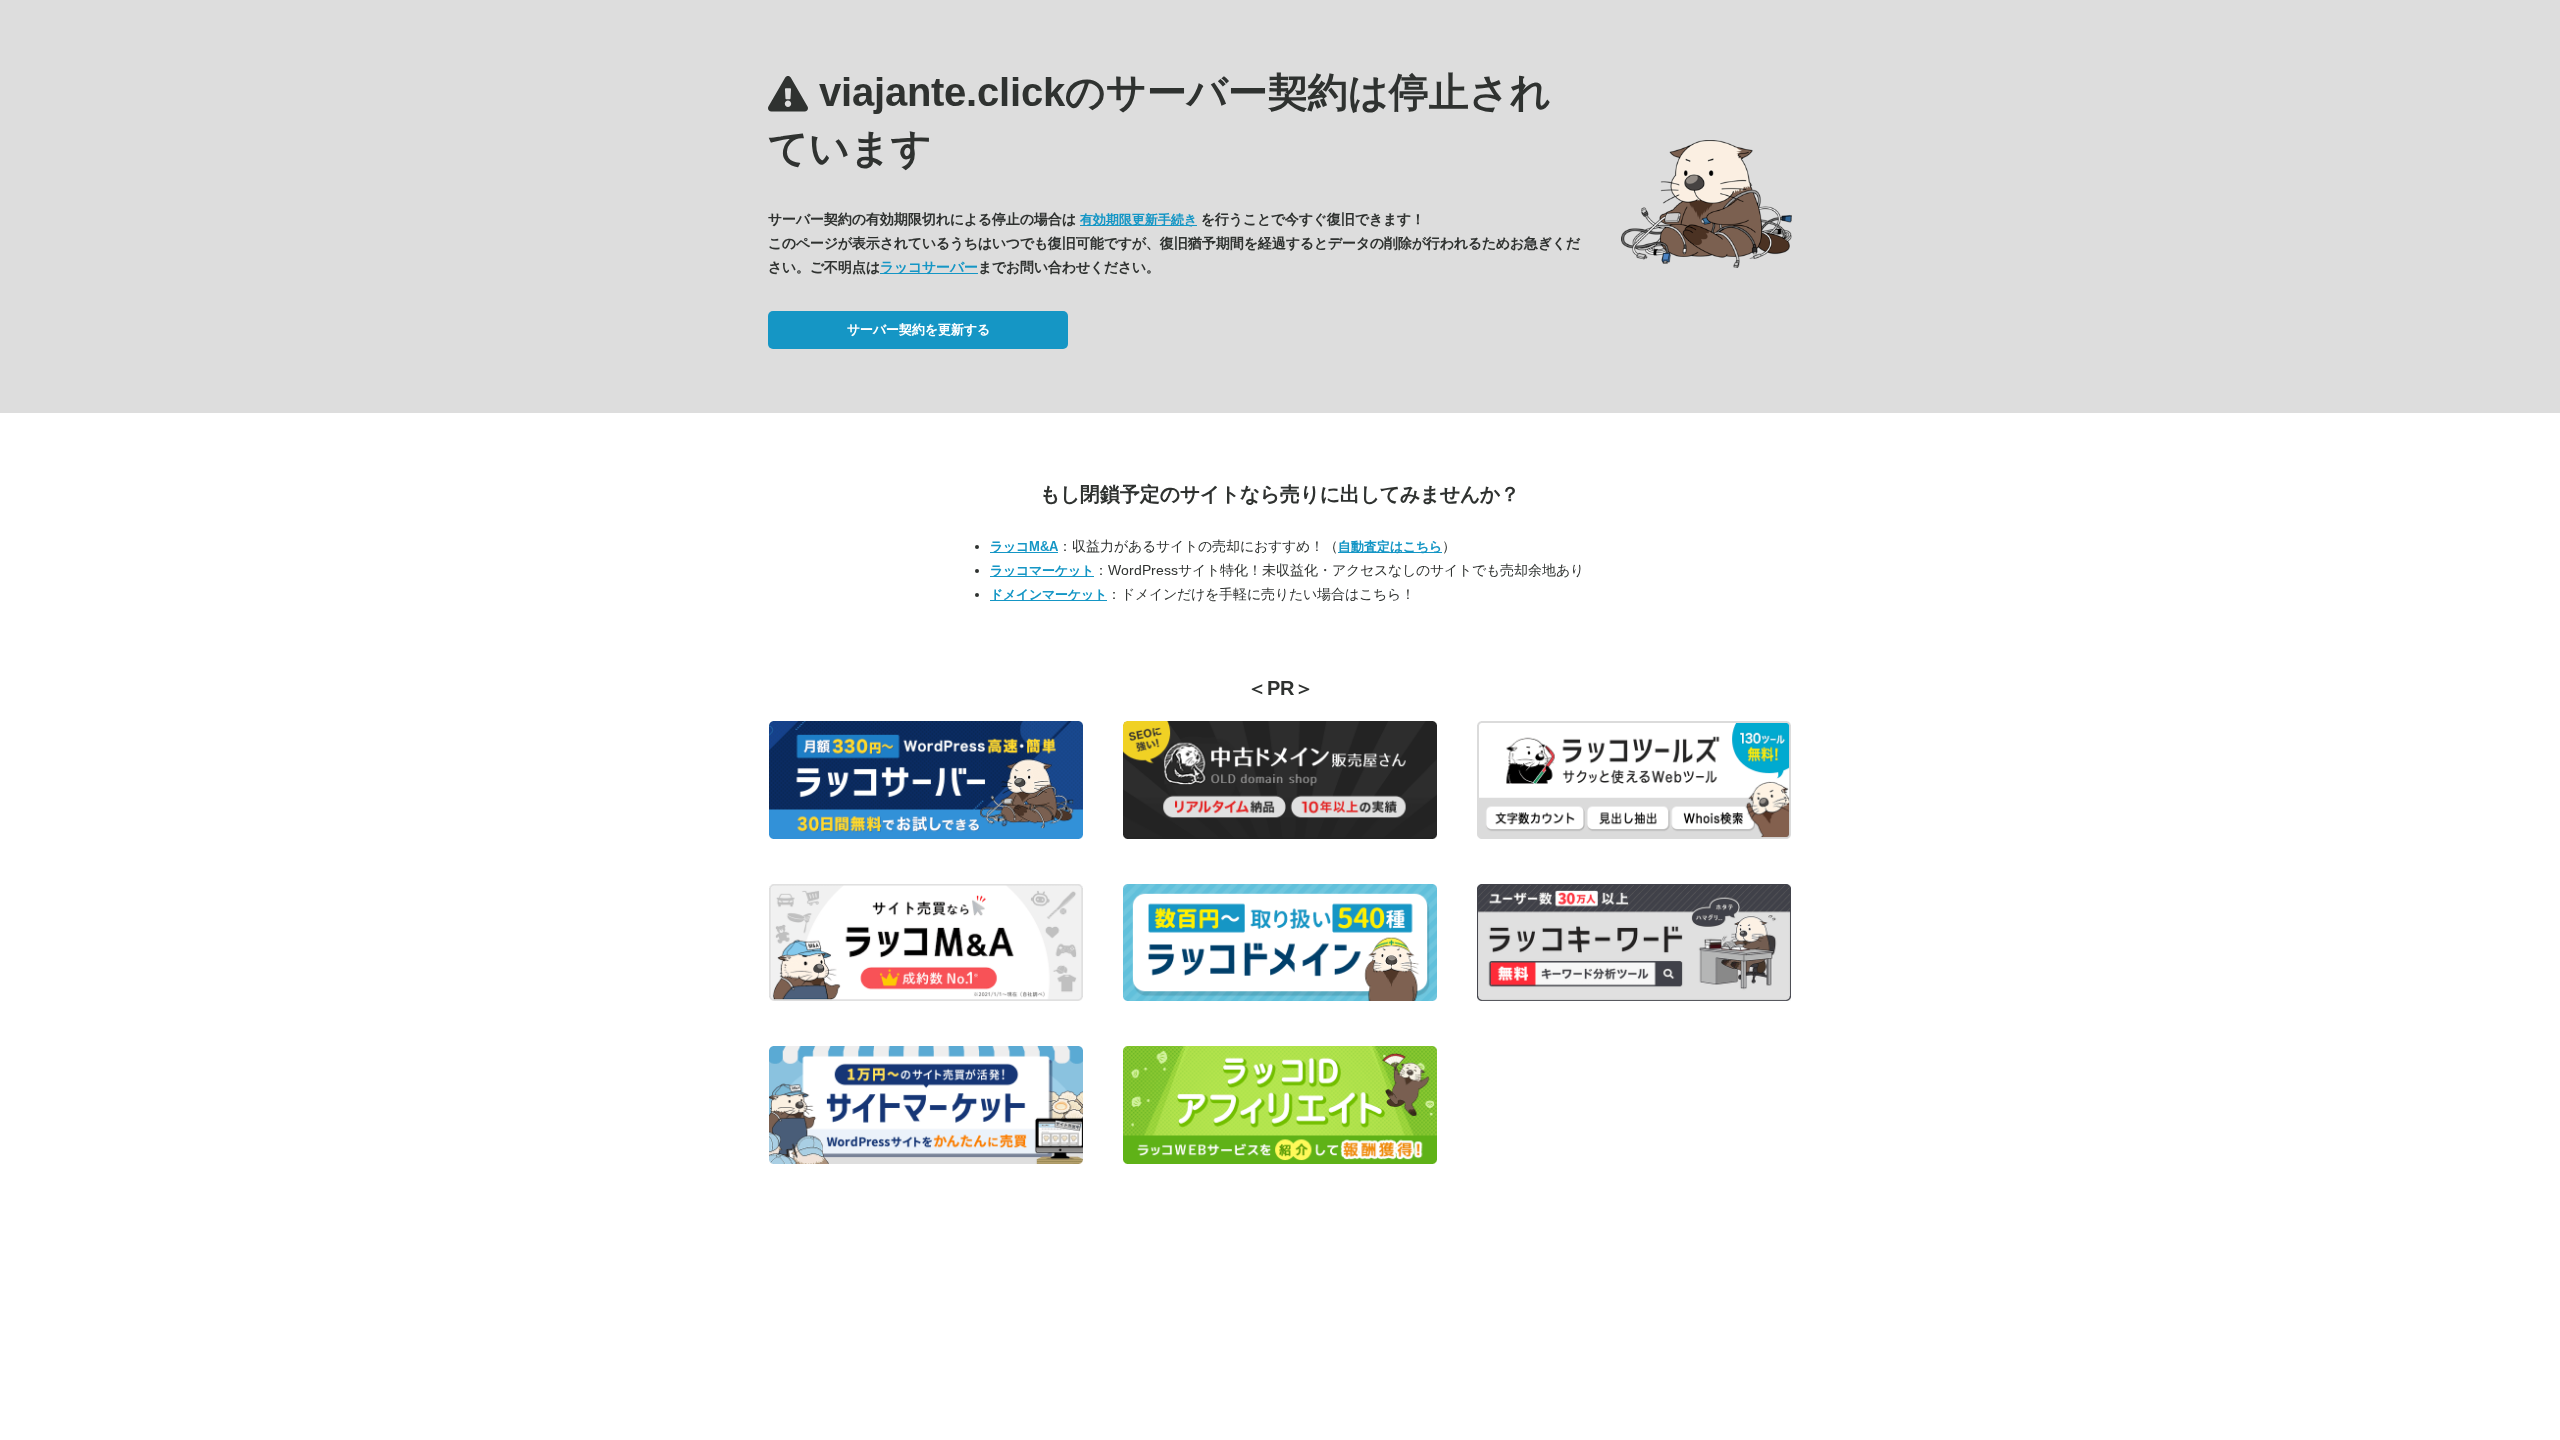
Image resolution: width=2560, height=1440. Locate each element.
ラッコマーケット (1042, 570)
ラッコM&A (1024, 546)
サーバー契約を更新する (918, 329)
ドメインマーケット (1048, 594)
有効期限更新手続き (1138, 219)
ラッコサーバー (929, 267)
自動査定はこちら (1390, 546)
